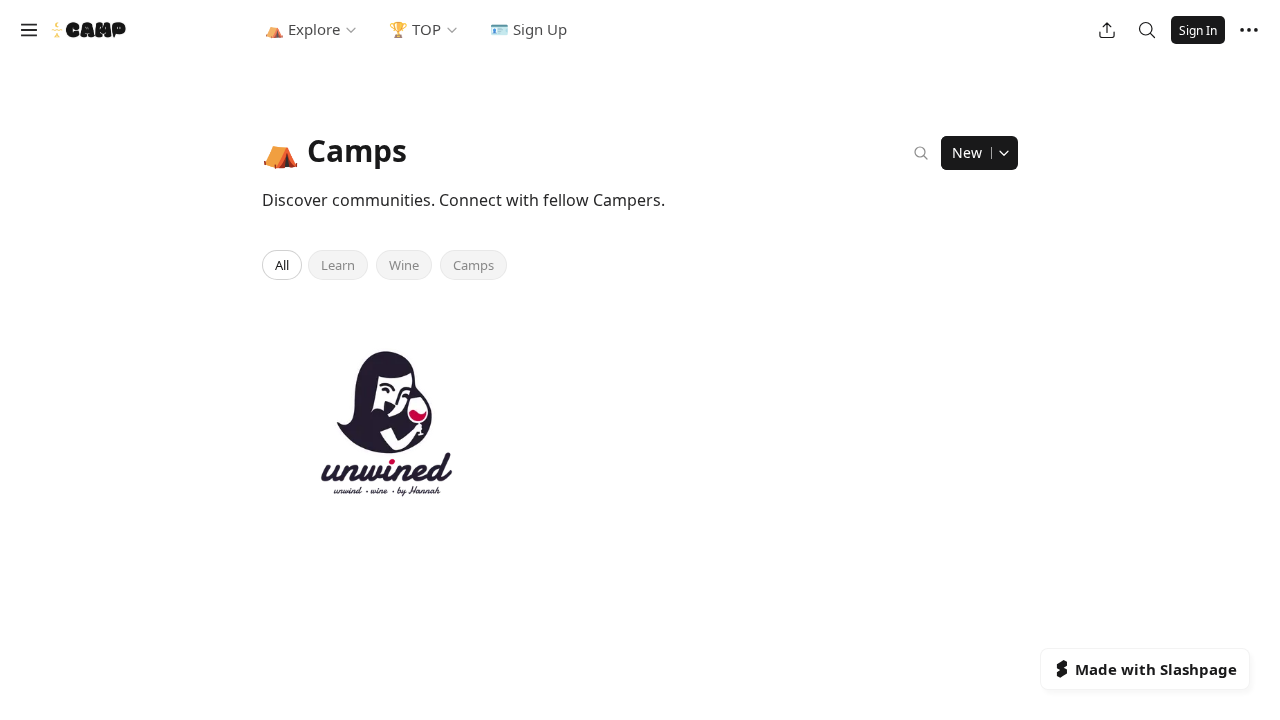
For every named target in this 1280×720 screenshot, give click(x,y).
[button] (29, 30)
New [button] (967, 152)
